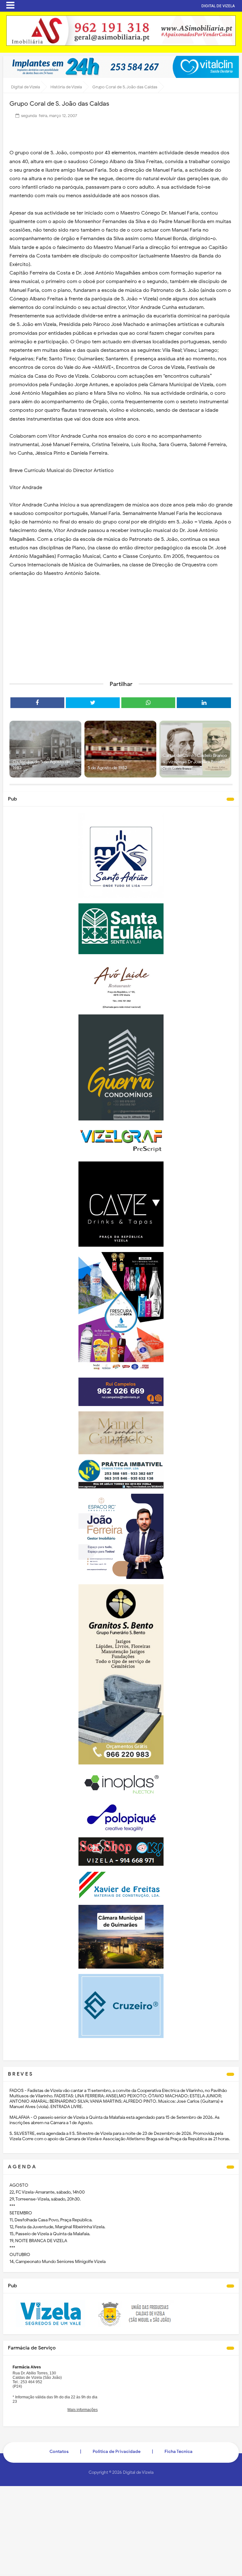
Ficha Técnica (179, 2452)
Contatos (59, 2452)
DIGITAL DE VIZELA (218, 6)
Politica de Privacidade (117, 2452)
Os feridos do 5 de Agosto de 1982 (41, 765)
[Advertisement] (121, 627)
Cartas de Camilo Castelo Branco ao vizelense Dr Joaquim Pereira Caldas (195, 762)
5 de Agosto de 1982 (107, 768)
